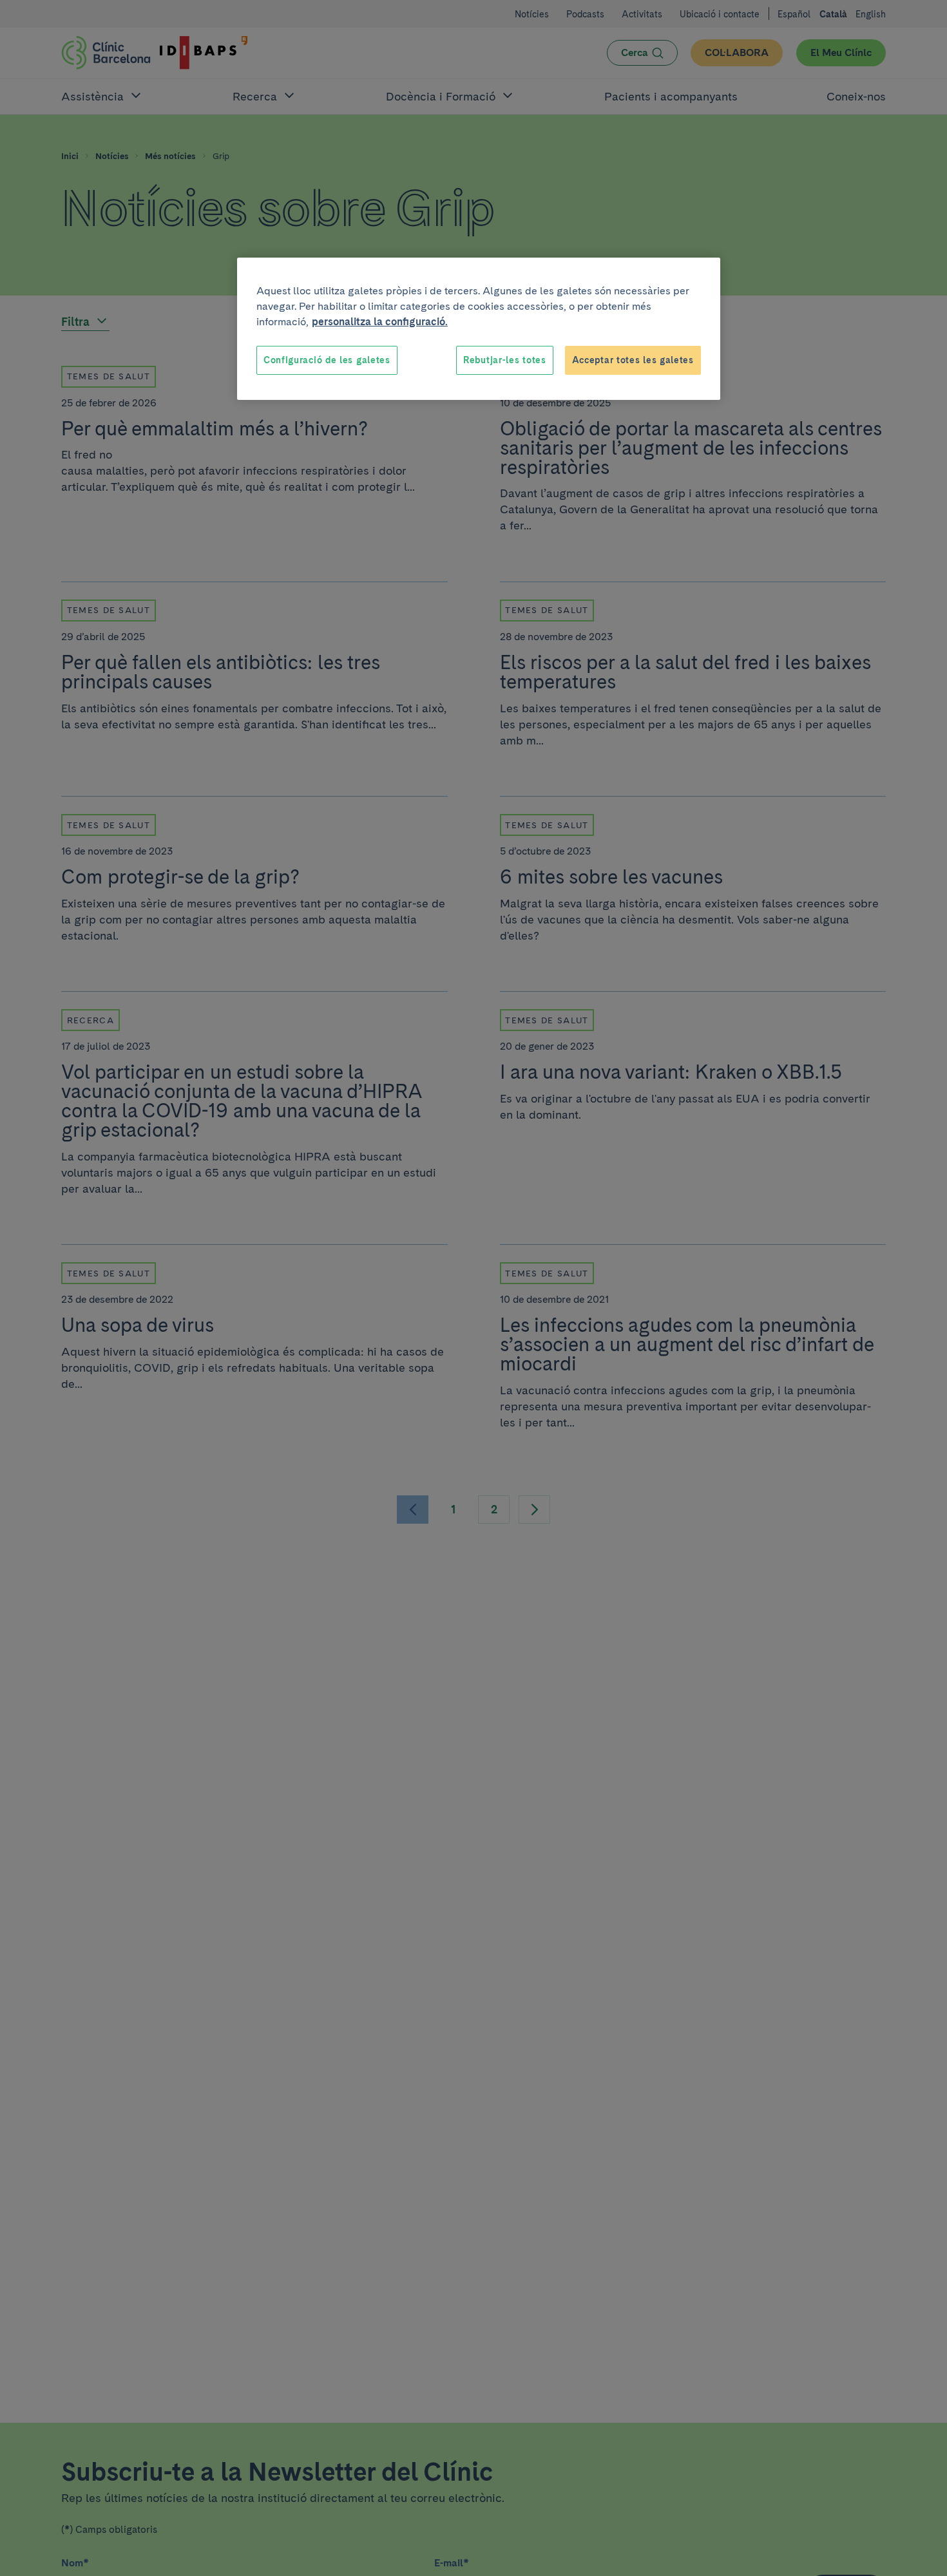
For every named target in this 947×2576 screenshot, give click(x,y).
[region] (479, 329)
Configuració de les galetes (327, 360)
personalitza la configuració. (380, 322)
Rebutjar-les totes (505, 360)
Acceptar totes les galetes (633, 360)
